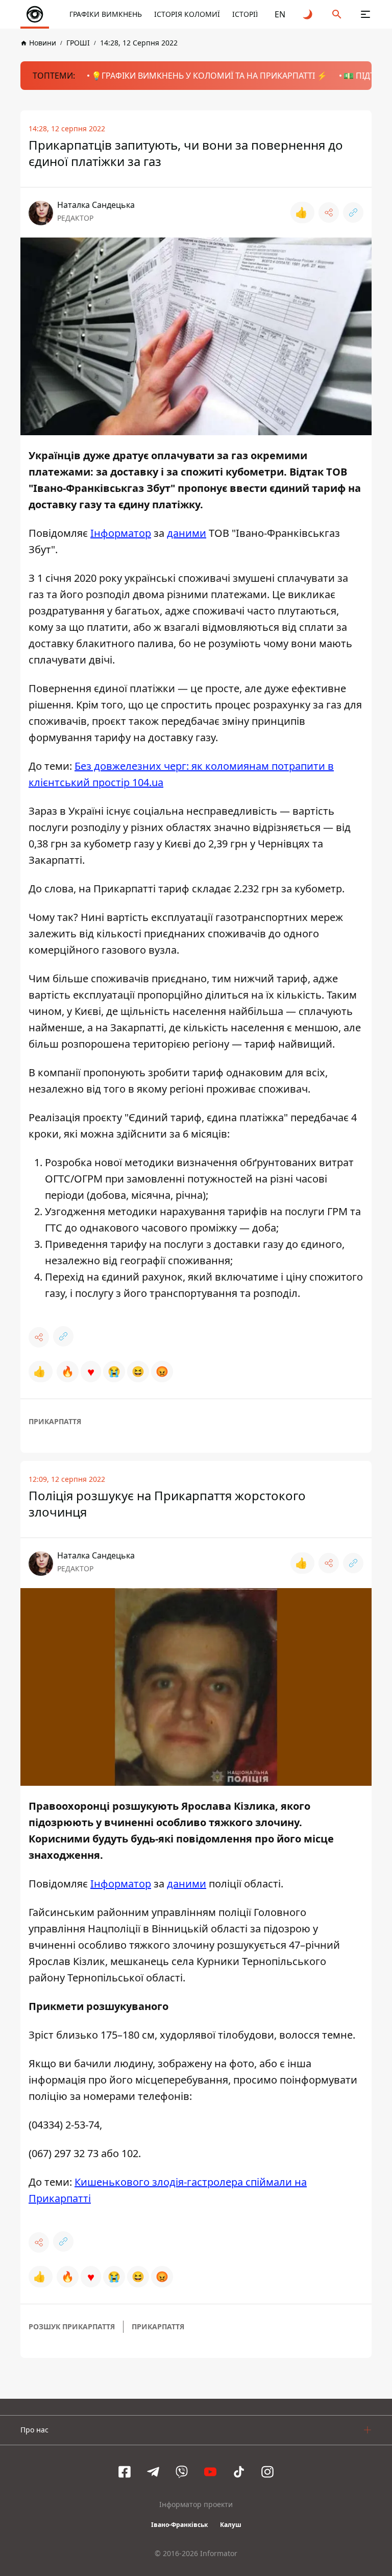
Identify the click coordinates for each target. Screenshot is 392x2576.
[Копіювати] (353, 212)
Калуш (231, 2525)
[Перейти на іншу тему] (308, 14)
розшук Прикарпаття (72, 2326)
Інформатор (121, 533)
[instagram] (267, 2472)
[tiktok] (239, 2472)
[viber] (182, 2472)
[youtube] (210, 2472)
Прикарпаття (55, 1421)
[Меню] (365, 14)
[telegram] (153, 2472)
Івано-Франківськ (179, 2525)
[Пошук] (337, 14)
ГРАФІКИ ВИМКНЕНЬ (106, 14)
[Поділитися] (329, 212)
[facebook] (125, 2472)
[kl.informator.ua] (35, 14)
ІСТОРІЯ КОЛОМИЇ (187, 14)
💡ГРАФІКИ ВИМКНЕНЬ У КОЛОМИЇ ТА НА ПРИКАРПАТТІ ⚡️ (209, 76)
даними (187, 533)
